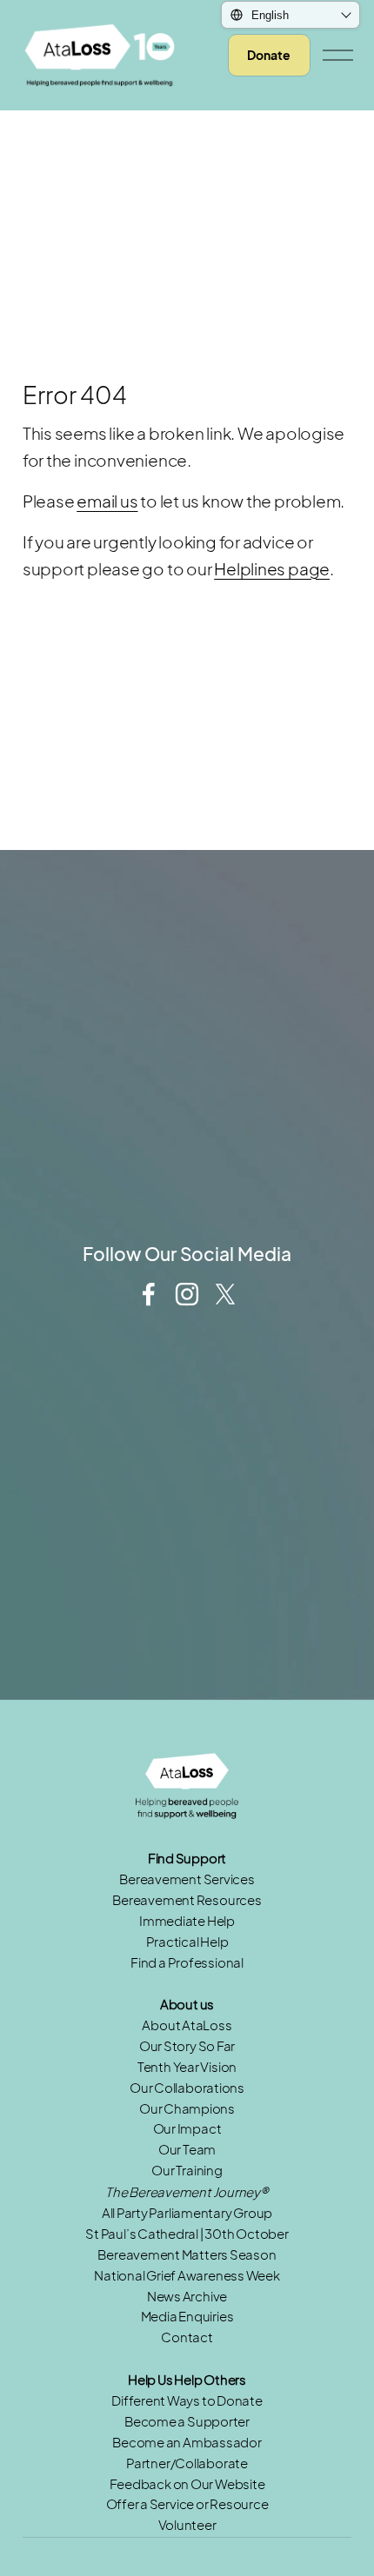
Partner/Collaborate (187, 2463)
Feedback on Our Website (187, 2484)
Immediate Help (187, 1921)
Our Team (187, 2149)
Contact (187, 2337)
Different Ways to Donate (187, 2400)
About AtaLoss (187, 2025)
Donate (269, 55)
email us (107, 501)
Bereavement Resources (187, 1900)
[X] (225, 1294)
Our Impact (187, 2128)
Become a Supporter (187, 2421)
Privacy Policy (198, 1229)
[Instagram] (187, 1294)
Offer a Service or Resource (187, 2504)
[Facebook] (149, 1294)
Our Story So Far (187, 2046)
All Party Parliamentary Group (187, 2213)
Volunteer (187, 2525)
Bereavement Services (187, 1879)
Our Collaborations (187, 2088)
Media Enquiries (187, 2316)
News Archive (187, 2296)
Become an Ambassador (187, 2442)
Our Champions (187, 2108)
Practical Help (187, 1942)
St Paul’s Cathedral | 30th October (187, 2234)
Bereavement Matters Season (187, 2254)
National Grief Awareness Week (187, 2275)
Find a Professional (187, 1962)
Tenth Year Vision (187, 2067)
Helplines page (272, 568)
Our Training (187, 2170)
